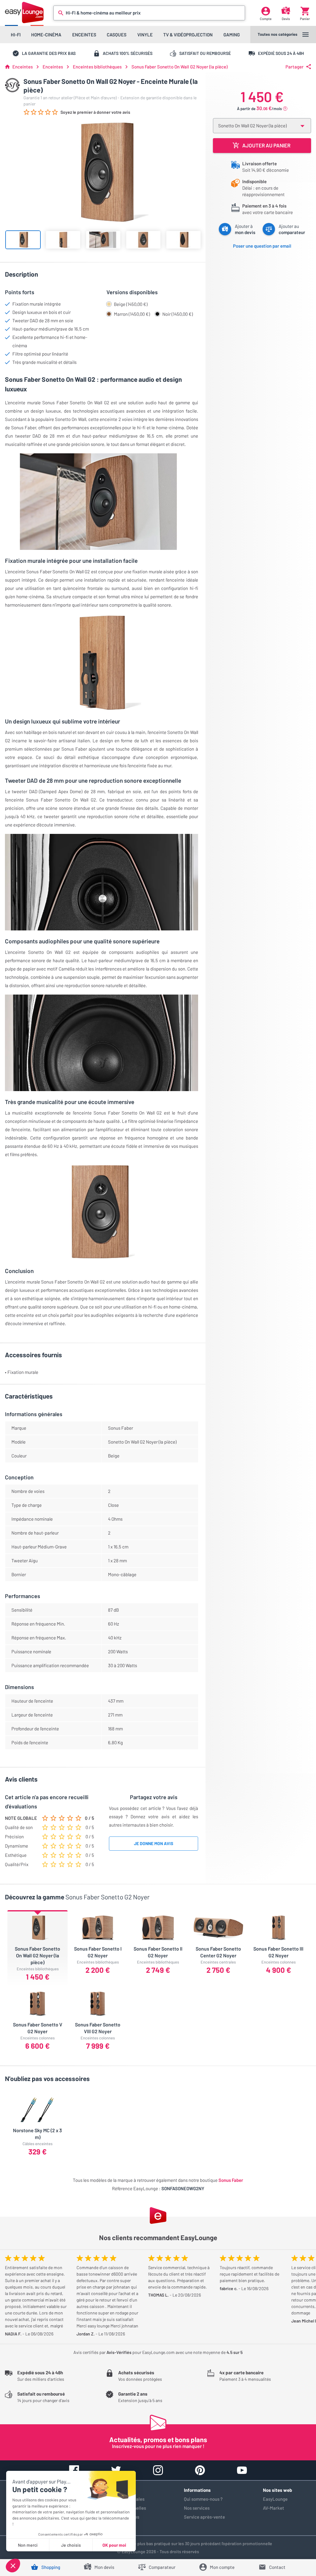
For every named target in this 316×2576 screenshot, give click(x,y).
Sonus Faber (231, 2180)
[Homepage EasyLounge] (24, 12)
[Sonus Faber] (12, 85)
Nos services (197, 2508)
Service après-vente (204, 2517)
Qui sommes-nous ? (203, 2499)
